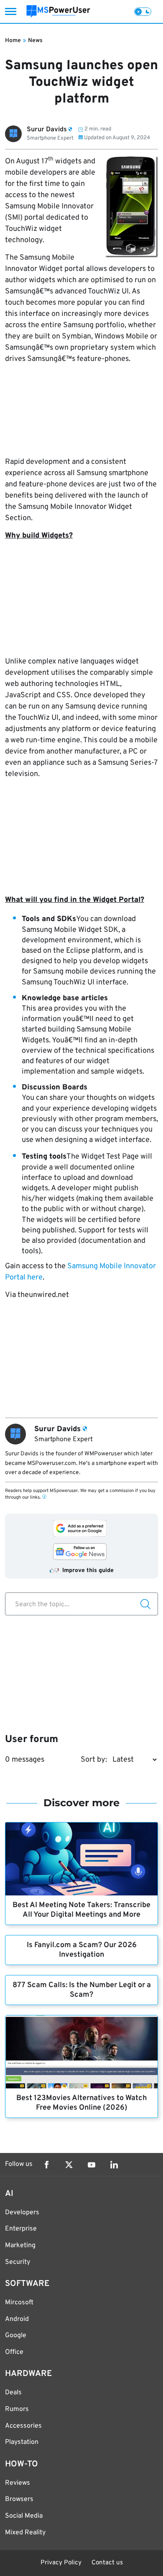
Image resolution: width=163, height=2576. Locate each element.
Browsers (19, 2499)
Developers (22, 2213)
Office (14, 2352)
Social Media (24, 2516)
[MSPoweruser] (58, 11)
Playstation (22, 2442)
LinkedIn (114, 2165)
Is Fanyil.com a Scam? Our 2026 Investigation (82, 1950)
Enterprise (21, 2229)
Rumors (17, 2409)
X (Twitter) (69, 2165)
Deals (13, 2393)
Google (16, 2336)
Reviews (18, 2483)
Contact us (107, 2563)
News (35, 41)
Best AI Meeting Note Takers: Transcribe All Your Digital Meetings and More (81, 1910)
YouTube (92, 2165)
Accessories (23, 2426)
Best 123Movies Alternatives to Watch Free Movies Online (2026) (81, 2103)
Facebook (46, 2165)
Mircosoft (19, 2303)
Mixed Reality (25, 2533)
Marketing (20, 2246)
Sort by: (94, 1760)
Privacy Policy (61, 2563)
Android (17, 2319)
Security (18, 2262)
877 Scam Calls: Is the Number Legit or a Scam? (82, 1990)
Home (13, 41)
